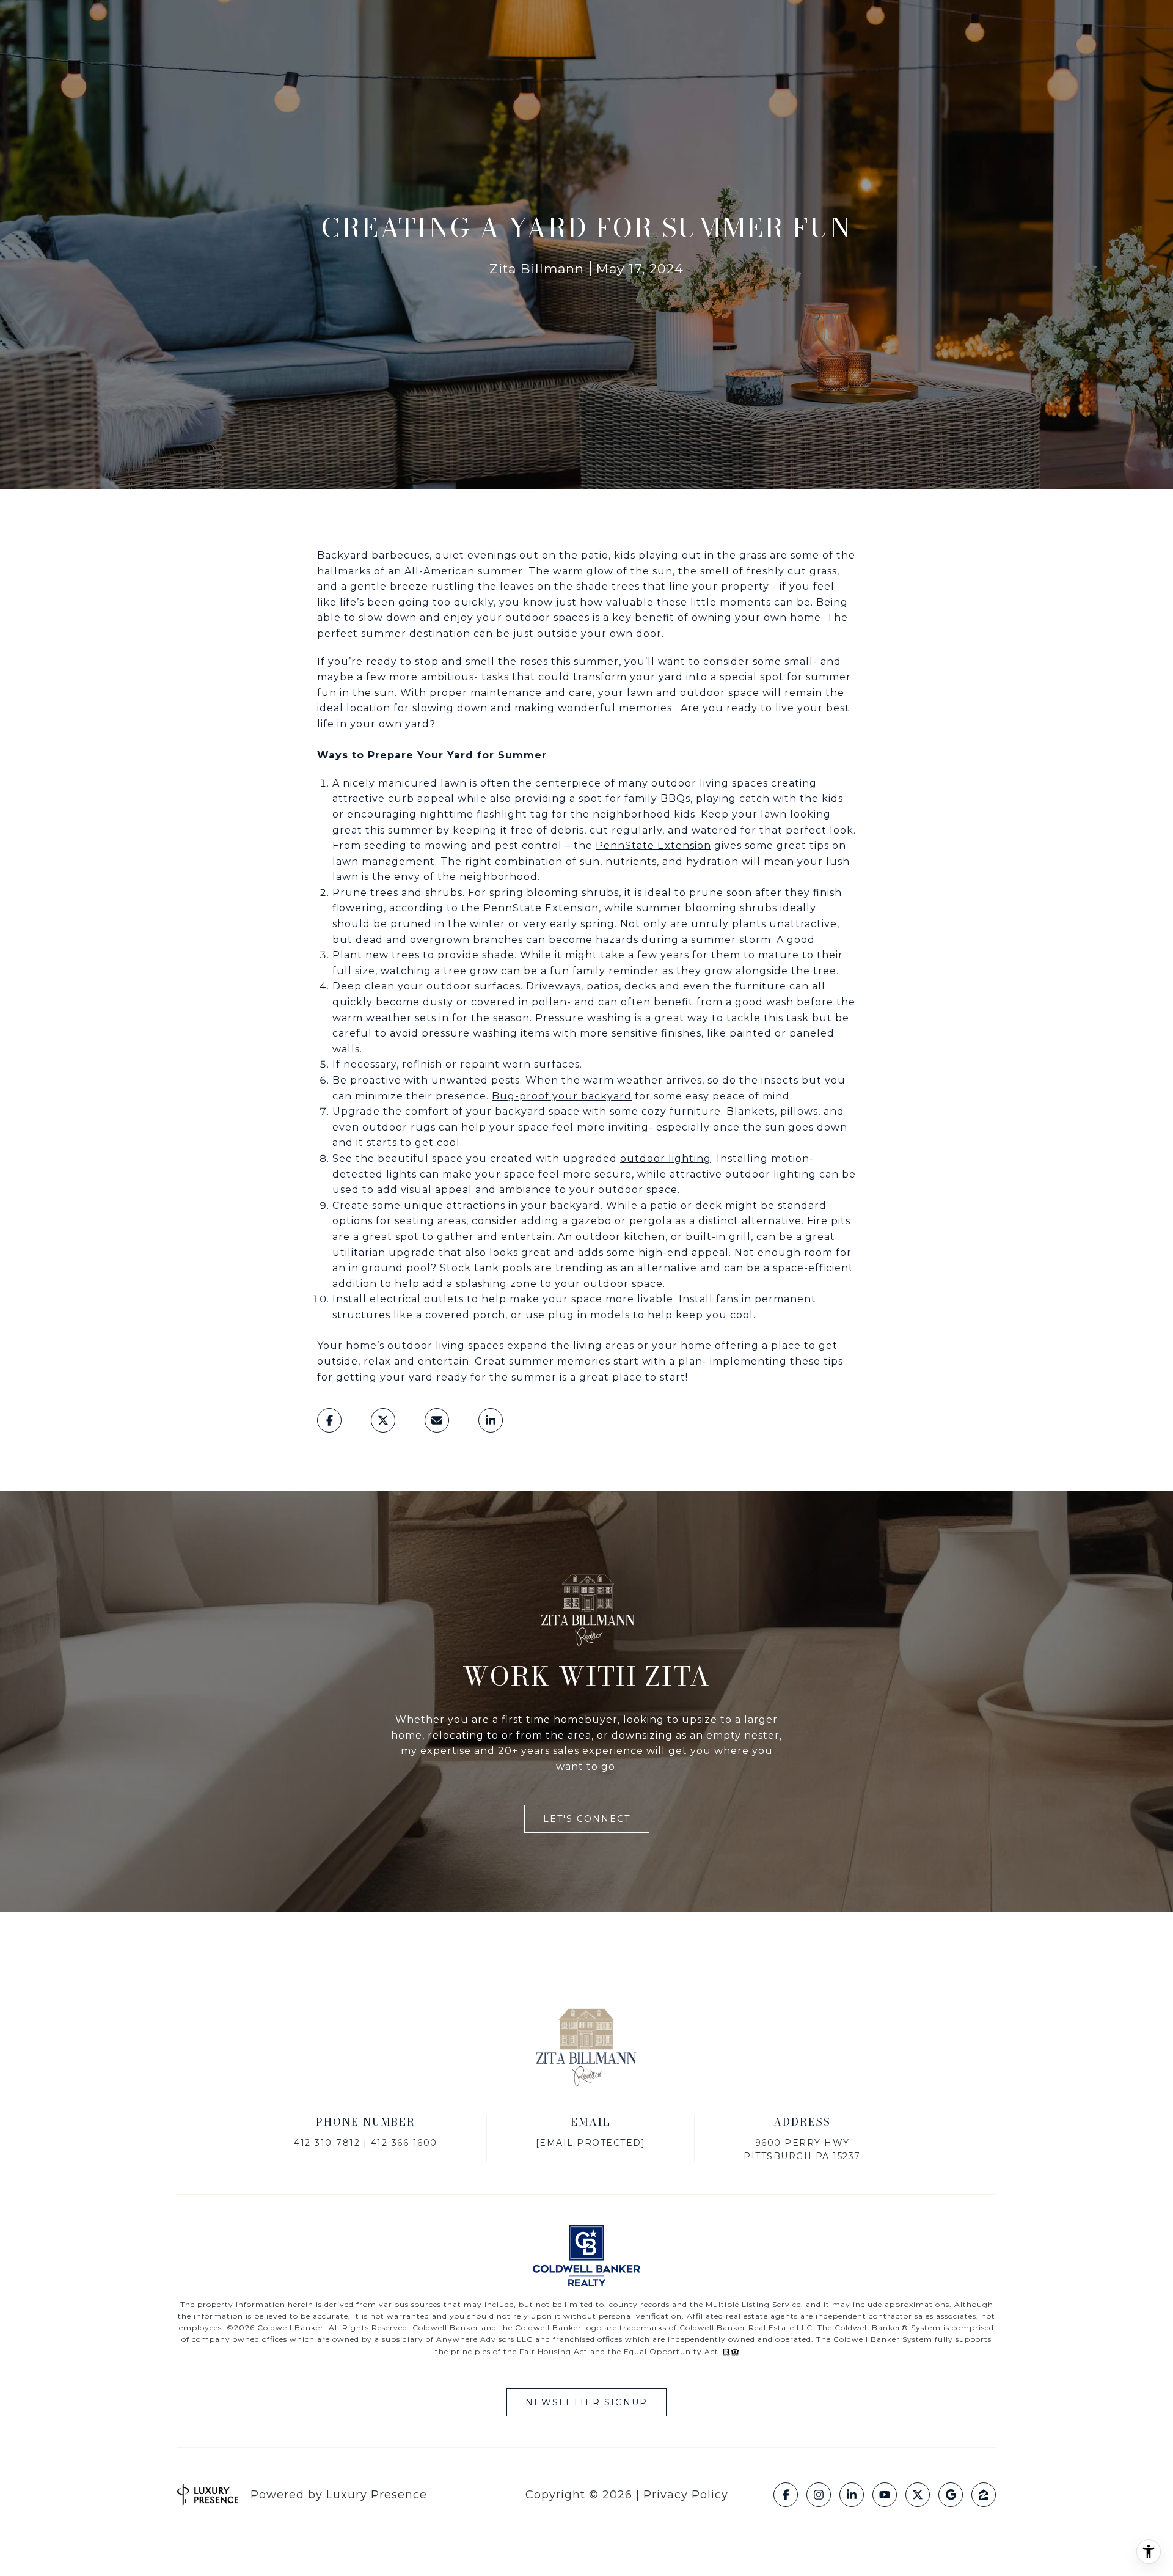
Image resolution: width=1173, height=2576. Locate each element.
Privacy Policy (686, 2495)
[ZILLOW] (984, 2495)
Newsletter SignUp (586, 2402)
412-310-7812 (327, 2143)
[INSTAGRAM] (819, 2495)
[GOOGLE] (951, 2495)
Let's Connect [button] (587, 1819)
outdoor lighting (666, 1158)
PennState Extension (653, 846)
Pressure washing (583, 1018)
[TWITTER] (918, 2495)
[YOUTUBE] (885, 2495)
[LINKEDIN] (852, 2495)
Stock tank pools (486, 1268)
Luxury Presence (377, 2495)
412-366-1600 (404, 2143)
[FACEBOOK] (786, 2495)
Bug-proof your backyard (562, 1096)
